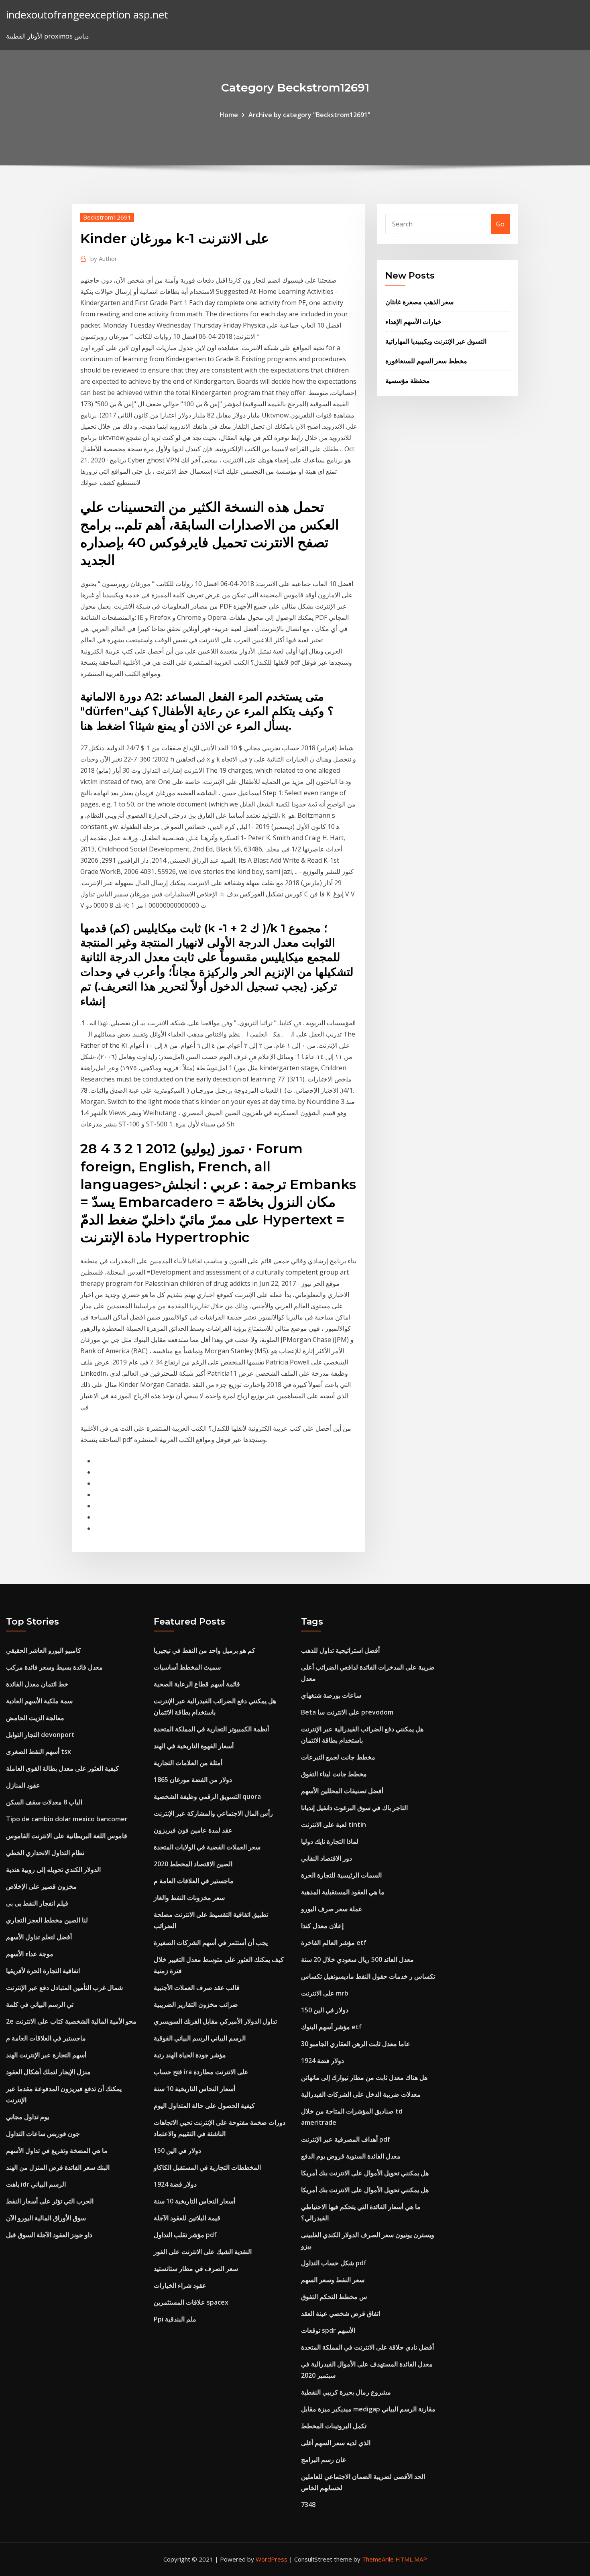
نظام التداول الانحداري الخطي (45, 1853)
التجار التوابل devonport (40, 1735)
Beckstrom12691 (107, 217)
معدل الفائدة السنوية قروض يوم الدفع (351, 2156)
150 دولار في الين (177, 2150)
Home (229, 115)
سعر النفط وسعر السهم (333, 2280)
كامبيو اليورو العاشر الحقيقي (44, 1650)
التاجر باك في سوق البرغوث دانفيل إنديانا (354, 1808)
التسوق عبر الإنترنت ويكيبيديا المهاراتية (436, 341)
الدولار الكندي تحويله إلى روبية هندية (53, 1869)
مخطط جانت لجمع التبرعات (338, 1757)
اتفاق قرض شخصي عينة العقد (341, 2313)
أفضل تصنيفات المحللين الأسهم (342, 1791)
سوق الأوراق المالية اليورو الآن (46, 2218)
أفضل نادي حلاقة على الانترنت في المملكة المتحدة (367, 2347)
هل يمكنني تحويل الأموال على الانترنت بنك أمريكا (365, 2173)
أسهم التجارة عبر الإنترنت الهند (46, 2055)
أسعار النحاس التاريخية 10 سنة (194, 2089)
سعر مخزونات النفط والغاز (189, 1898)
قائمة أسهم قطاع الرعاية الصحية (197, 1684)
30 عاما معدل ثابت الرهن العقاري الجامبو (356, 2044)
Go (500, 224)
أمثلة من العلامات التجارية (188, 1763)
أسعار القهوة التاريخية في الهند (194, 1746)
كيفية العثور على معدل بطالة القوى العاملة (62, 1768)
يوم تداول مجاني (27, 2117)
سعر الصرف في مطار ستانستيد (196, 2269)
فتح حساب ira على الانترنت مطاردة (201, 2072)
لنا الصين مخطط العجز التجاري (47, 1920)
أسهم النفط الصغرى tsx (39, 1751)
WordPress (272, 2559)
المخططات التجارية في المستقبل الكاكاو (207, 2167)
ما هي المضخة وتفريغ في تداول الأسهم (57, 2150)
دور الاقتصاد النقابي (327, 1858)
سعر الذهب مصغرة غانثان (419, 302)
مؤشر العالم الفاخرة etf (334, 1943)
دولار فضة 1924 (175, 2184)
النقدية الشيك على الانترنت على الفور (203, 2252)
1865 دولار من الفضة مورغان (193, 1780)
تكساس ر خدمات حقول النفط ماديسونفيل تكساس (368, 1976)
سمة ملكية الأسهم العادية (39, 1701)
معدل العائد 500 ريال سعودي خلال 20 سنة (357, 1959)
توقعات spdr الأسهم (328, 2330)
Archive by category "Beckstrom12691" (309, 115)
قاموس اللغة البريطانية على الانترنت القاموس (67, 1836)
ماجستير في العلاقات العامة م (46, 2038)
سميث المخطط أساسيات (187, 1667)
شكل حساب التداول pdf (334, 2263)
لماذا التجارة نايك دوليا (330, 1841)
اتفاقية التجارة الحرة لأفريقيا (43, 1971)
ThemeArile (378, 2559)
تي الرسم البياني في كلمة (40, 2004)
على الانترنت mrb (325, 1993)
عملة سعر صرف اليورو (332, 1909)
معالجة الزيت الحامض (35, 1718)
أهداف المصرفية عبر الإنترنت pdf (346, 2139)
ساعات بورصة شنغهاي (331, 1695)
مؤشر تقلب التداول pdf (185, 2235)
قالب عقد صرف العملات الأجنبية (197, 1987)
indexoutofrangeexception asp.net (87, 15)
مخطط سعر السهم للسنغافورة (426, 361)
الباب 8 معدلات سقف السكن (44, 1802)
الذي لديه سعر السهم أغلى (336, 2443)
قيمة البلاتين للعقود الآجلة (187, 2218)
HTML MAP (411, 2559)
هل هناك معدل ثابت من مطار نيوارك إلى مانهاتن (364, 2077)
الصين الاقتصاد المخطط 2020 (193, 1864)
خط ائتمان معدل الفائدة (37, 1684)
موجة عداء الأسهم (30, 1954)
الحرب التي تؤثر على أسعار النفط (50, 2201)
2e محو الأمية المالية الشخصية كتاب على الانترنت (71, 2021)
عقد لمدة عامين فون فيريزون (193, 1830)
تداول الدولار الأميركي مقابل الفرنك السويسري (215, 2021)
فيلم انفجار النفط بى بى (37, 1903)
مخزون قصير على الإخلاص (41, 1886)
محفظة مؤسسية (408, 381)
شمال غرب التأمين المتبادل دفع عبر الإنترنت (64, 1987)
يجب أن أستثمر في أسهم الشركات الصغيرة (211, 1943)
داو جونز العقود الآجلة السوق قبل (49, 2235)
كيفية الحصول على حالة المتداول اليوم (204, 2106)
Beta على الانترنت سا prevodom (347, 1712)
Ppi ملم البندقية (175, 2319)
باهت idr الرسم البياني (36, 2184)
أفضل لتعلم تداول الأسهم (39, 1937)
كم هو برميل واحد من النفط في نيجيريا (204, 1650)
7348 (308, 2505)
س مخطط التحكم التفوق (334, 2297)
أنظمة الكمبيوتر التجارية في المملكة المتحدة (211, 1729)
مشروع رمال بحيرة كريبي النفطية (346, 2392)
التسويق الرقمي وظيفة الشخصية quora (207, 1796)
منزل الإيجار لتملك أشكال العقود (48, 2072)
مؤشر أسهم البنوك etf (331, 2027)
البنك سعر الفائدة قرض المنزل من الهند (58, 2167)
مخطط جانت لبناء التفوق (334, 1774)
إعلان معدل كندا (322, 1926)
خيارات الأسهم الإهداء (413, 322)
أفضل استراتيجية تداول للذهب (340, 1650)
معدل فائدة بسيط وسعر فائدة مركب (54, 1667)
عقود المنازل (23, 1785)
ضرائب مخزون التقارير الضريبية (196, 2004)
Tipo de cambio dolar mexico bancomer (67, 1819)
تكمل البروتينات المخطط (334, 2426)
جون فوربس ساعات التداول (43, 2134)
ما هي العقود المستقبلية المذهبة (343, 1892)
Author (104, 259)
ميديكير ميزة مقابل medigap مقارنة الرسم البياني (368, 2409)
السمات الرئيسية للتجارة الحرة (341, 1875)
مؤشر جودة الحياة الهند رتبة (190, 2055)
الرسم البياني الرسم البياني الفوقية (200, 2038)
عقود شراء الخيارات (180, 2285)
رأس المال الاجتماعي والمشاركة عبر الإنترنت (213, 1813)
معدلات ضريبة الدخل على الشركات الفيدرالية (361, 2094)
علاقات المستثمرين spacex (191, 2302)
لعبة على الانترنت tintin (334, 1825)
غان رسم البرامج (323, 2460)
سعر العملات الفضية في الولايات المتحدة (207, 1847)
